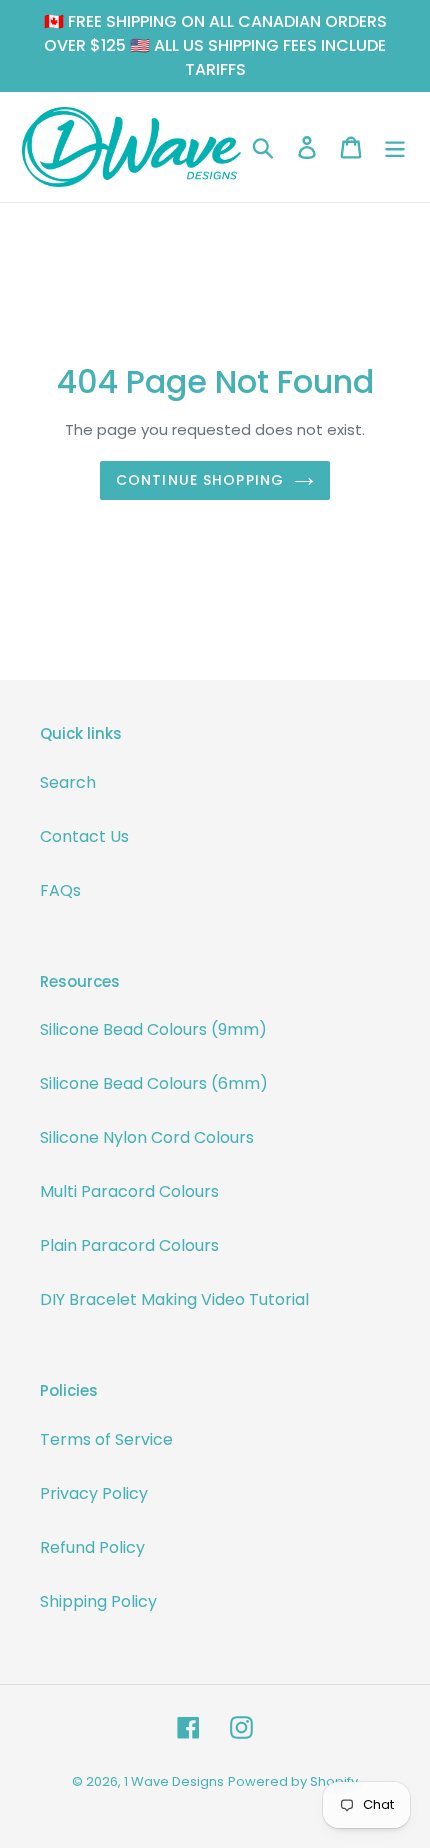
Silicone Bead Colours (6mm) (154, 1083)
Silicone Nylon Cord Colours (147, 1137)
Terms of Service (106, 1439)
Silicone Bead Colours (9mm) (153, 1029)
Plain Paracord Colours (129, 1245)
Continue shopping (200, 480)
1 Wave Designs (174, 1781)
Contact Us (84, 836)
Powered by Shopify (293, 1781)
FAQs (60, 890)
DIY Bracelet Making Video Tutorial (174, 1299)
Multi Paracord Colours (129, 1191)
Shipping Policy (98, 1601)
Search (68, 782)
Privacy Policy (94, 1493)
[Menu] (395, 147)
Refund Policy (92, 1547)
